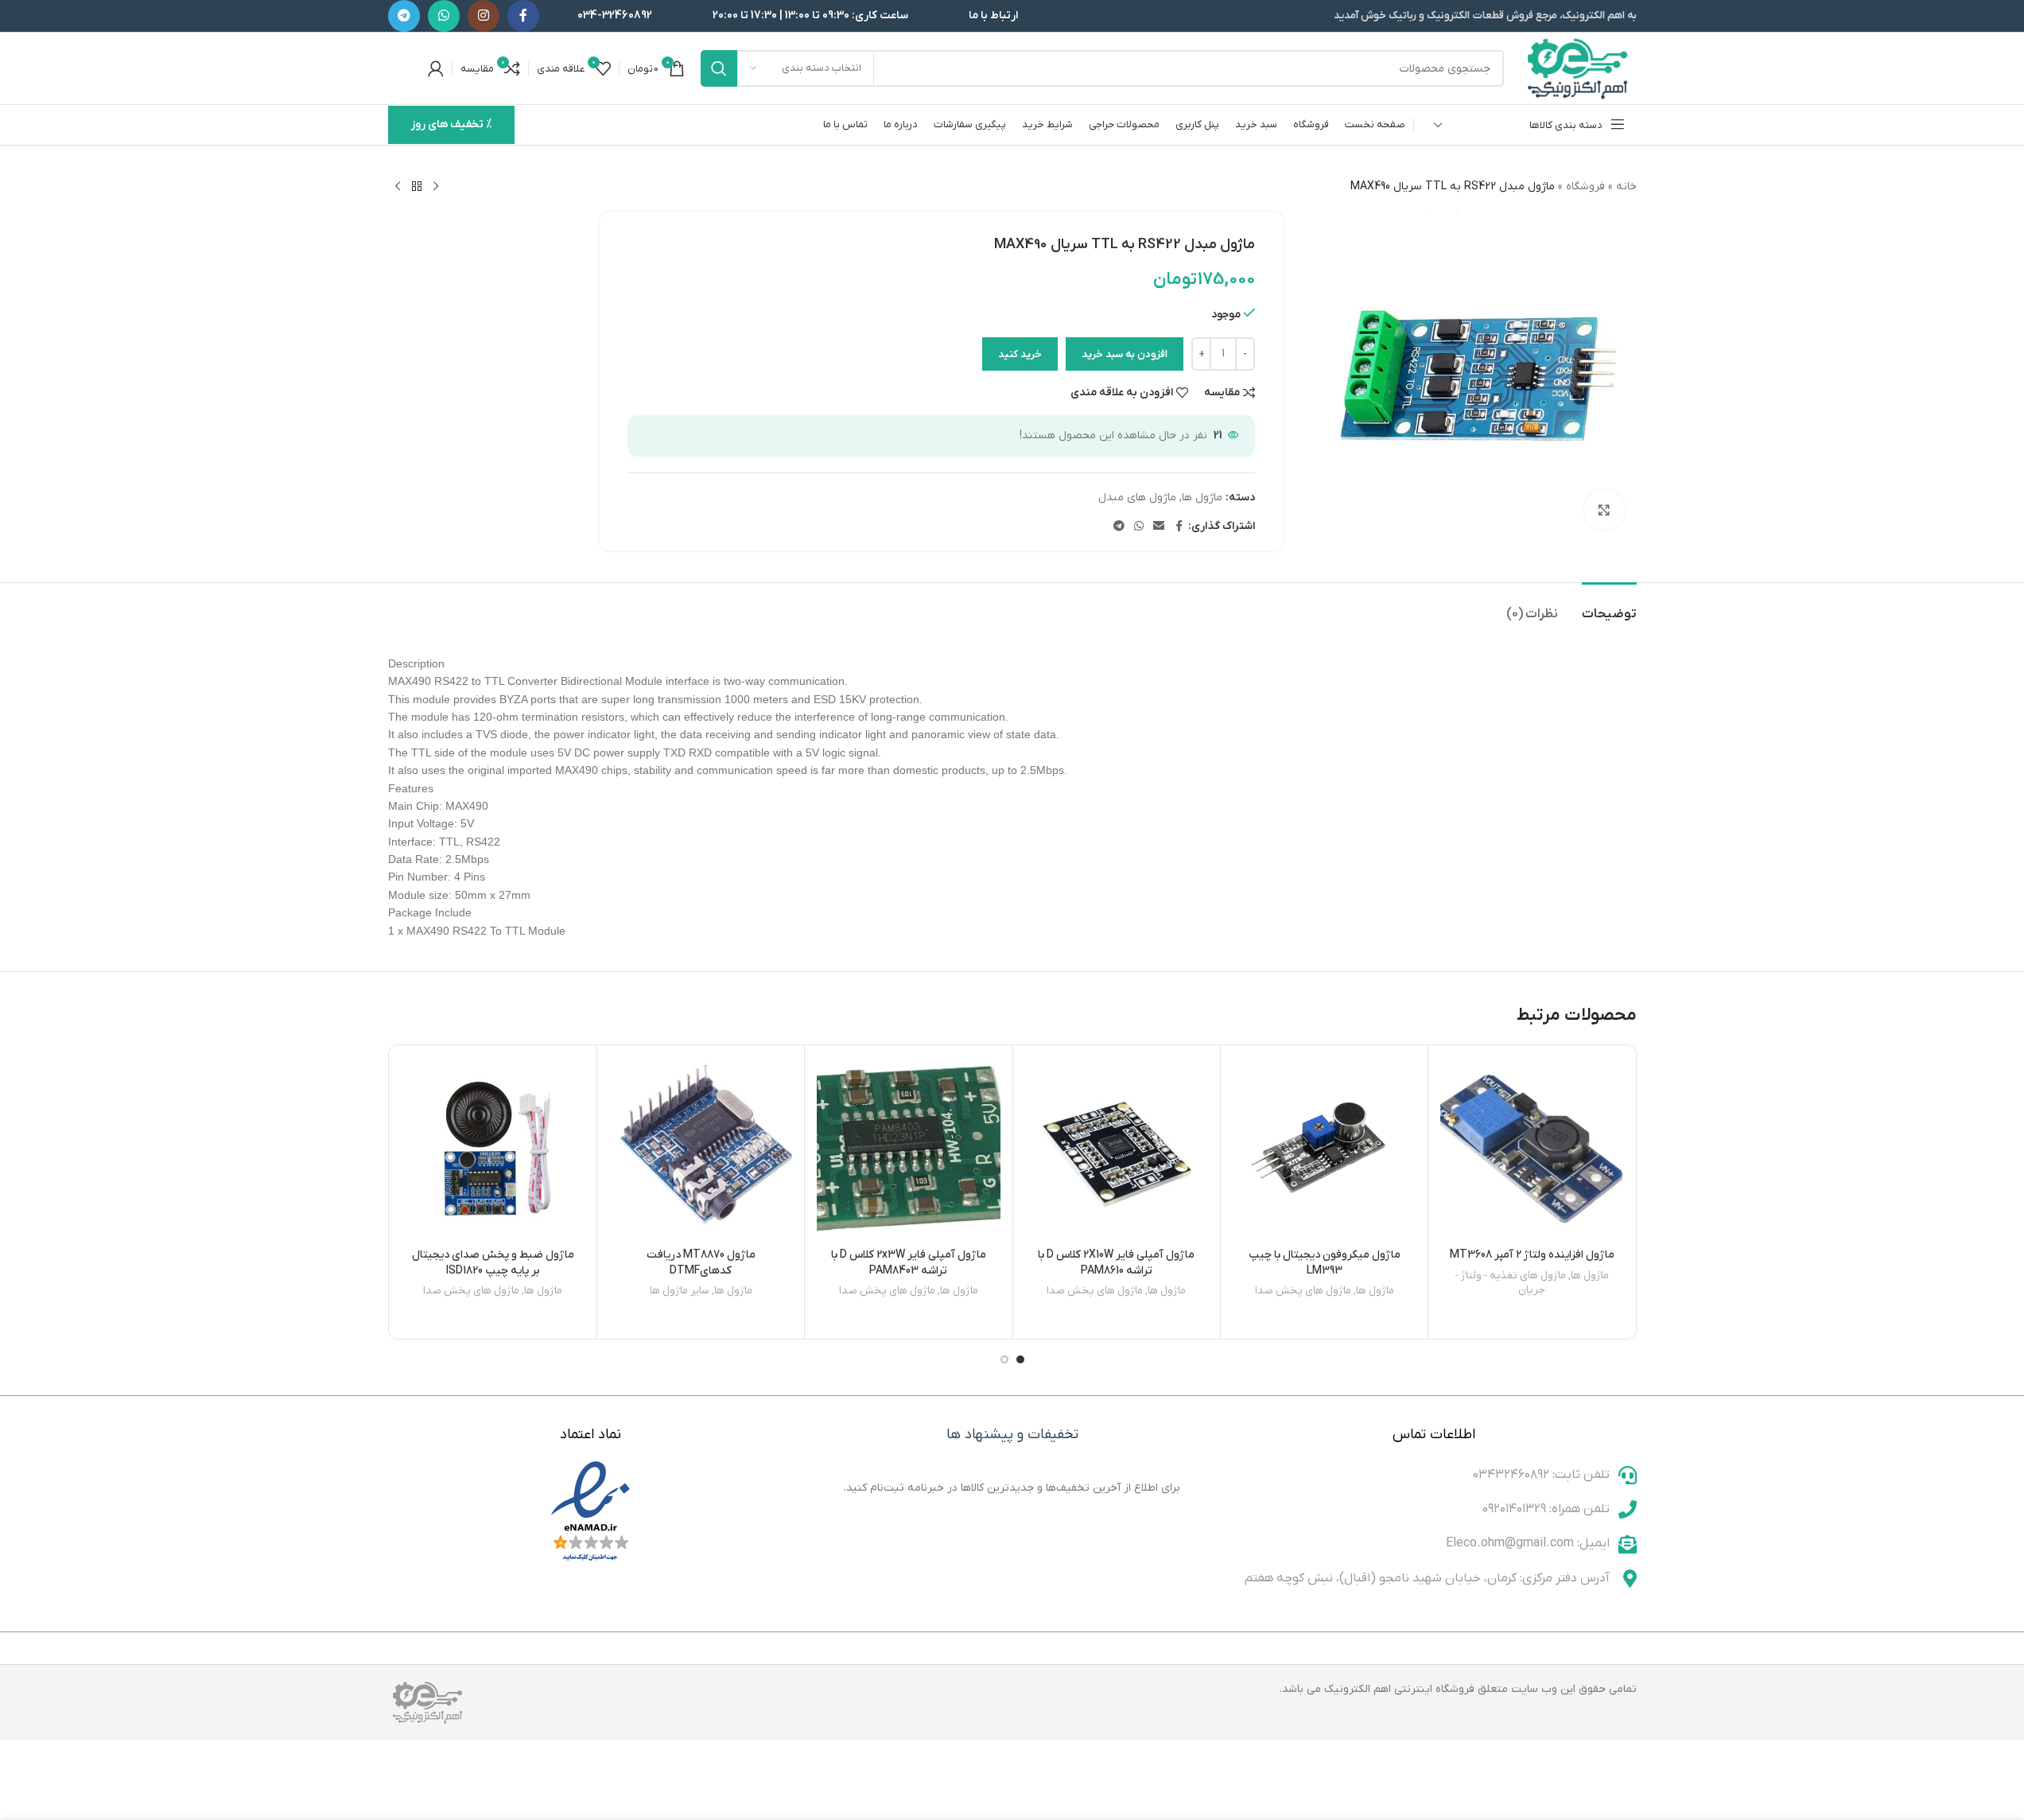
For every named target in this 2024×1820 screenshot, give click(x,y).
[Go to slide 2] (1004, 1359)
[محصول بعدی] (398, 187)
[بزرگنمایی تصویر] (1604, 510)
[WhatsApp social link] (444, 16)
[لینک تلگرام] (404, 16)
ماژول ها (1202, 498)
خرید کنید (1020, 354)
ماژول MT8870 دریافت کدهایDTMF (701, 1263)
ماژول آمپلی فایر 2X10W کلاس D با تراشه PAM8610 (1116, 1263)
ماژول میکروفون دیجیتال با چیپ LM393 (1325, 1263)
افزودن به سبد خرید (1125, 354)
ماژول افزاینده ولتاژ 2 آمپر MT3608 (1532, 1255)
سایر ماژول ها (680, 1291)
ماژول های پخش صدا (1303, 1291)
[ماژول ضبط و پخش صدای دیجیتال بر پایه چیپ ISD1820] (493, 1149)
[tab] (1609, 607)
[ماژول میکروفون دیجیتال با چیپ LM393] (1324, 1149)
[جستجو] (719, 68)
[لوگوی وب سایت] (1578, 68)
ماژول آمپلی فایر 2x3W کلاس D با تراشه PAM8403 (909, 1263)
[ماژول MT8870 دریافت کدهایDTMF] (701, 1149)
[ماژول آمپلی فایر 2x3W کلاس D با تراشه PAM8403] (908, 1149)
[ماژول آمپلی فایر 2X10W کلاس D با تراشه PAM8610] (1117, 1149)
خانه (1626, 187)
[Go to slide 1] (1020, 1359)
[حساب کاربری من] (436, 68)
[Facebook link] (523, 16)
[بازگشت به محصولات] (417, 187)
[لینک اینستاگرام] (484, 16)
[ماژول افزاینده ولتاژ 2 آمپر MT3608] (1532, 1149)
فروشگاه (1585, 187)
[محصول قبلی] (436, 187)
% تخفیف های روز (451, 124)
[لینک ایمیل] (1159, 527)
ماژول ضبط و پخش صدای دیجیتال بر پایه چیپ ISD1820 (493, 1263)
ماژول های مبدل (1137, 498)
